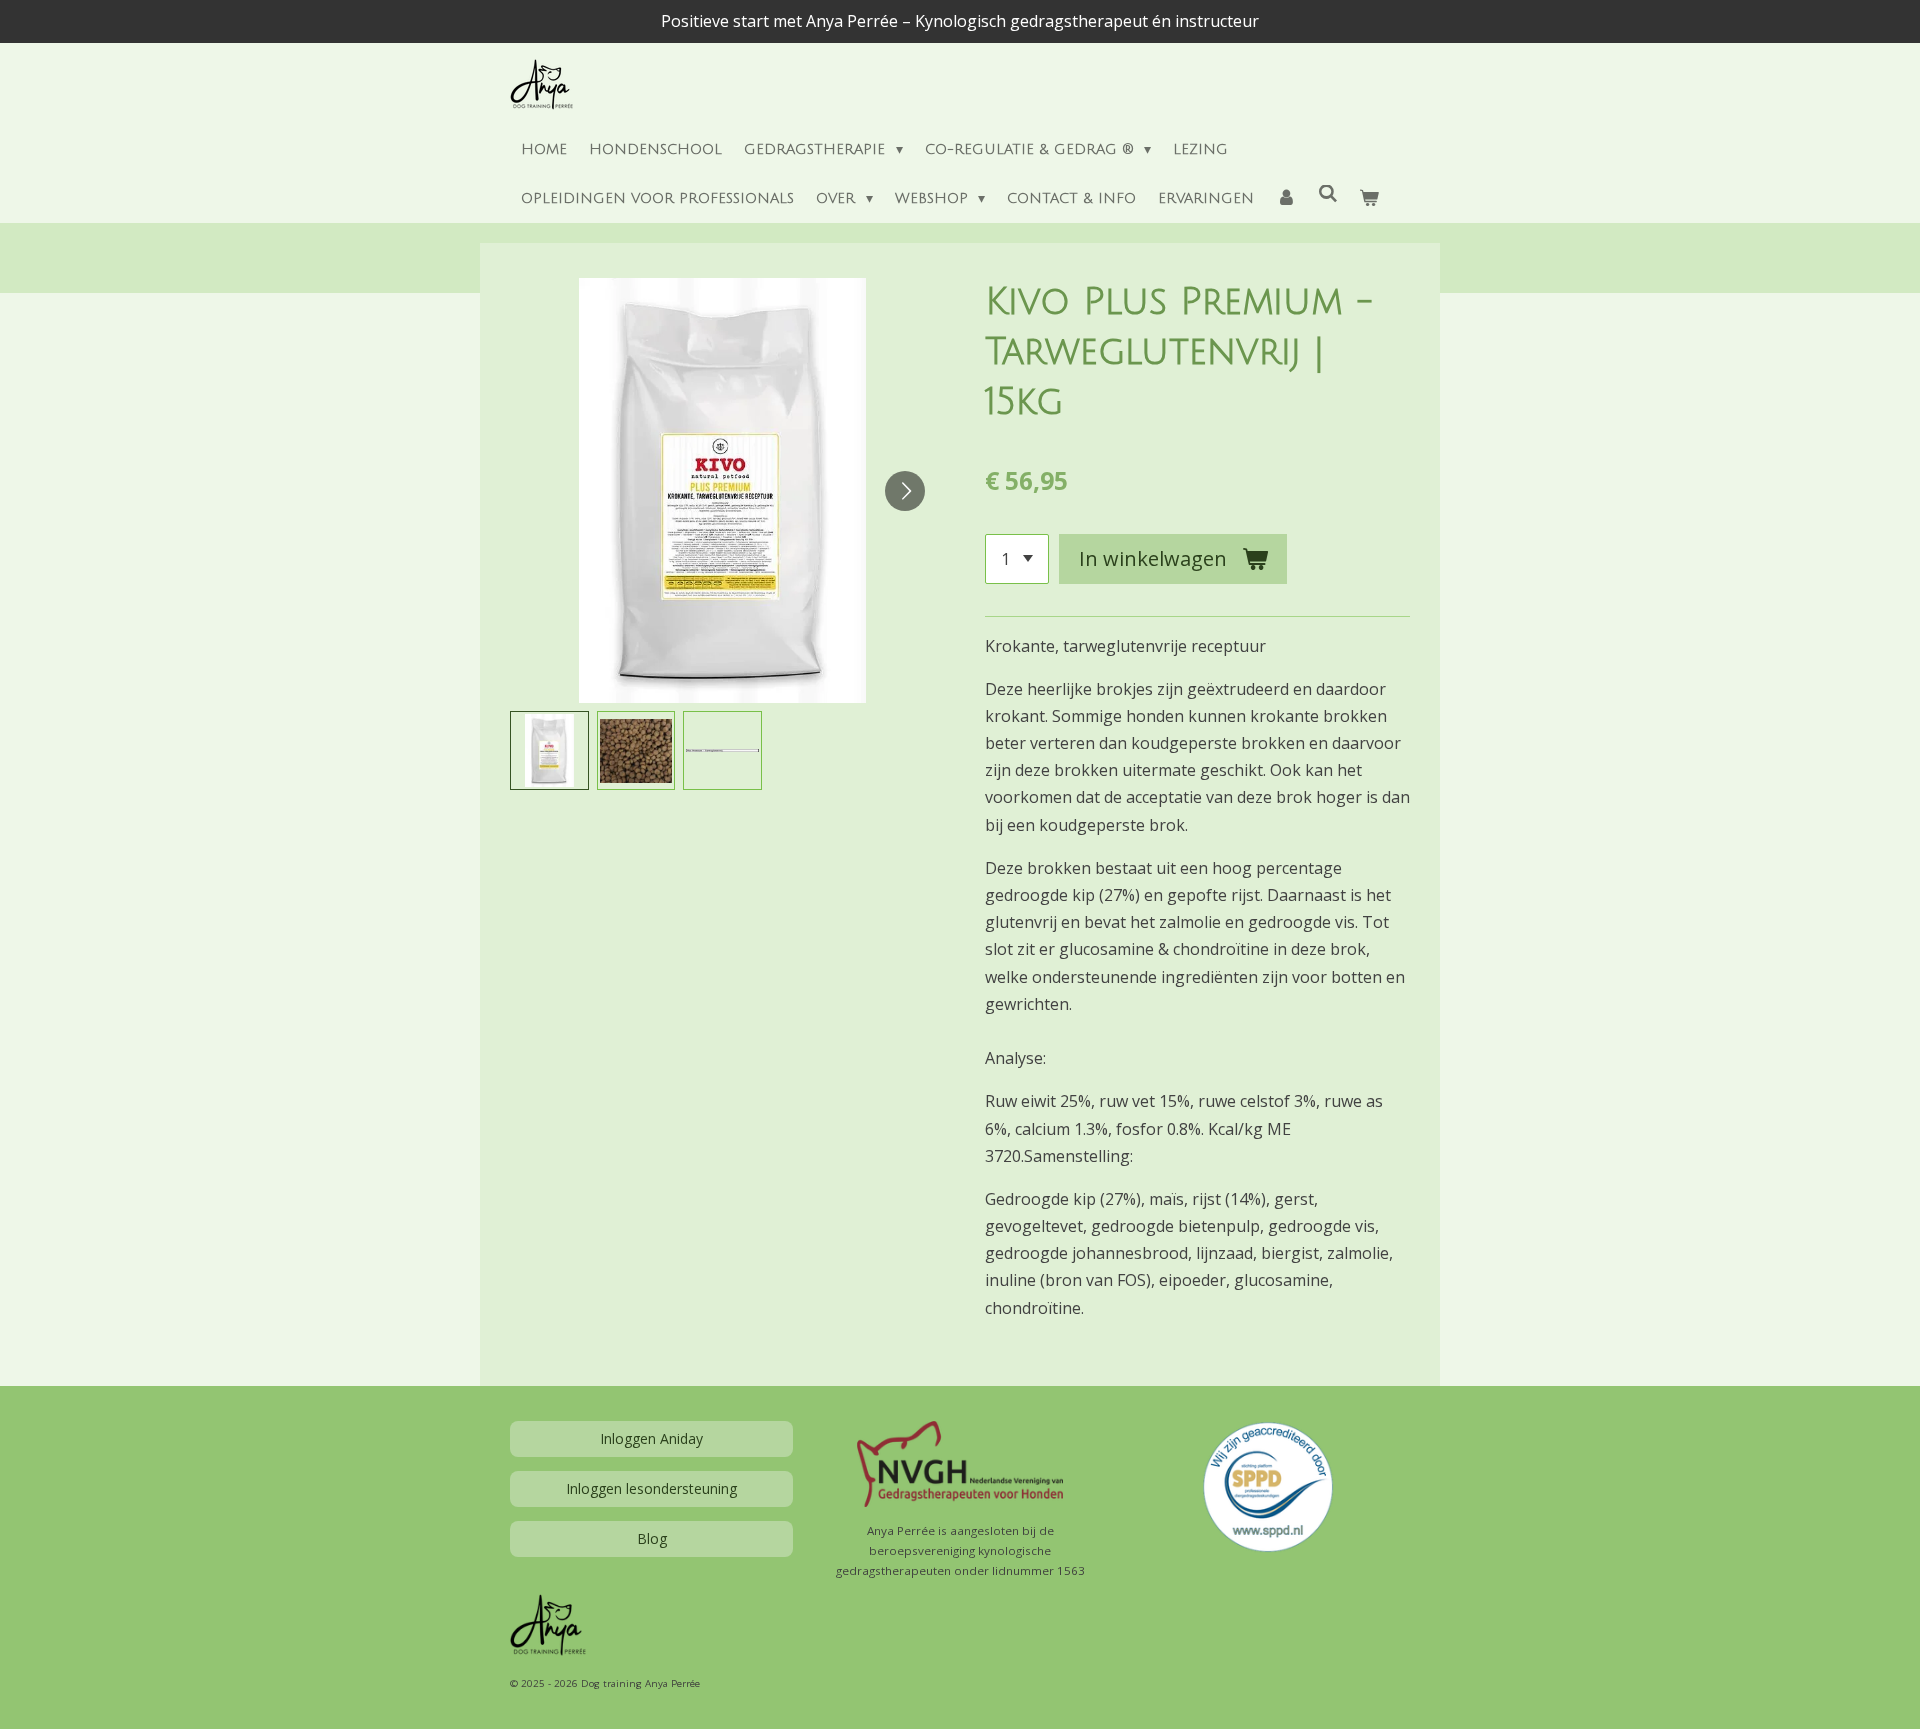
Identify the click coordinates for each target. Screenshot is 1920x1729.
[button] (549, 750)
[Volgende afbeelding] (905, 491)
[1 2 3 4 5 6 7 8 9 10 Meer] (1017, 559)
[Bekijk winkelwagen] (1369, 199)
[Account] (1286, 199)
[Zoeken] (1328, 195)
